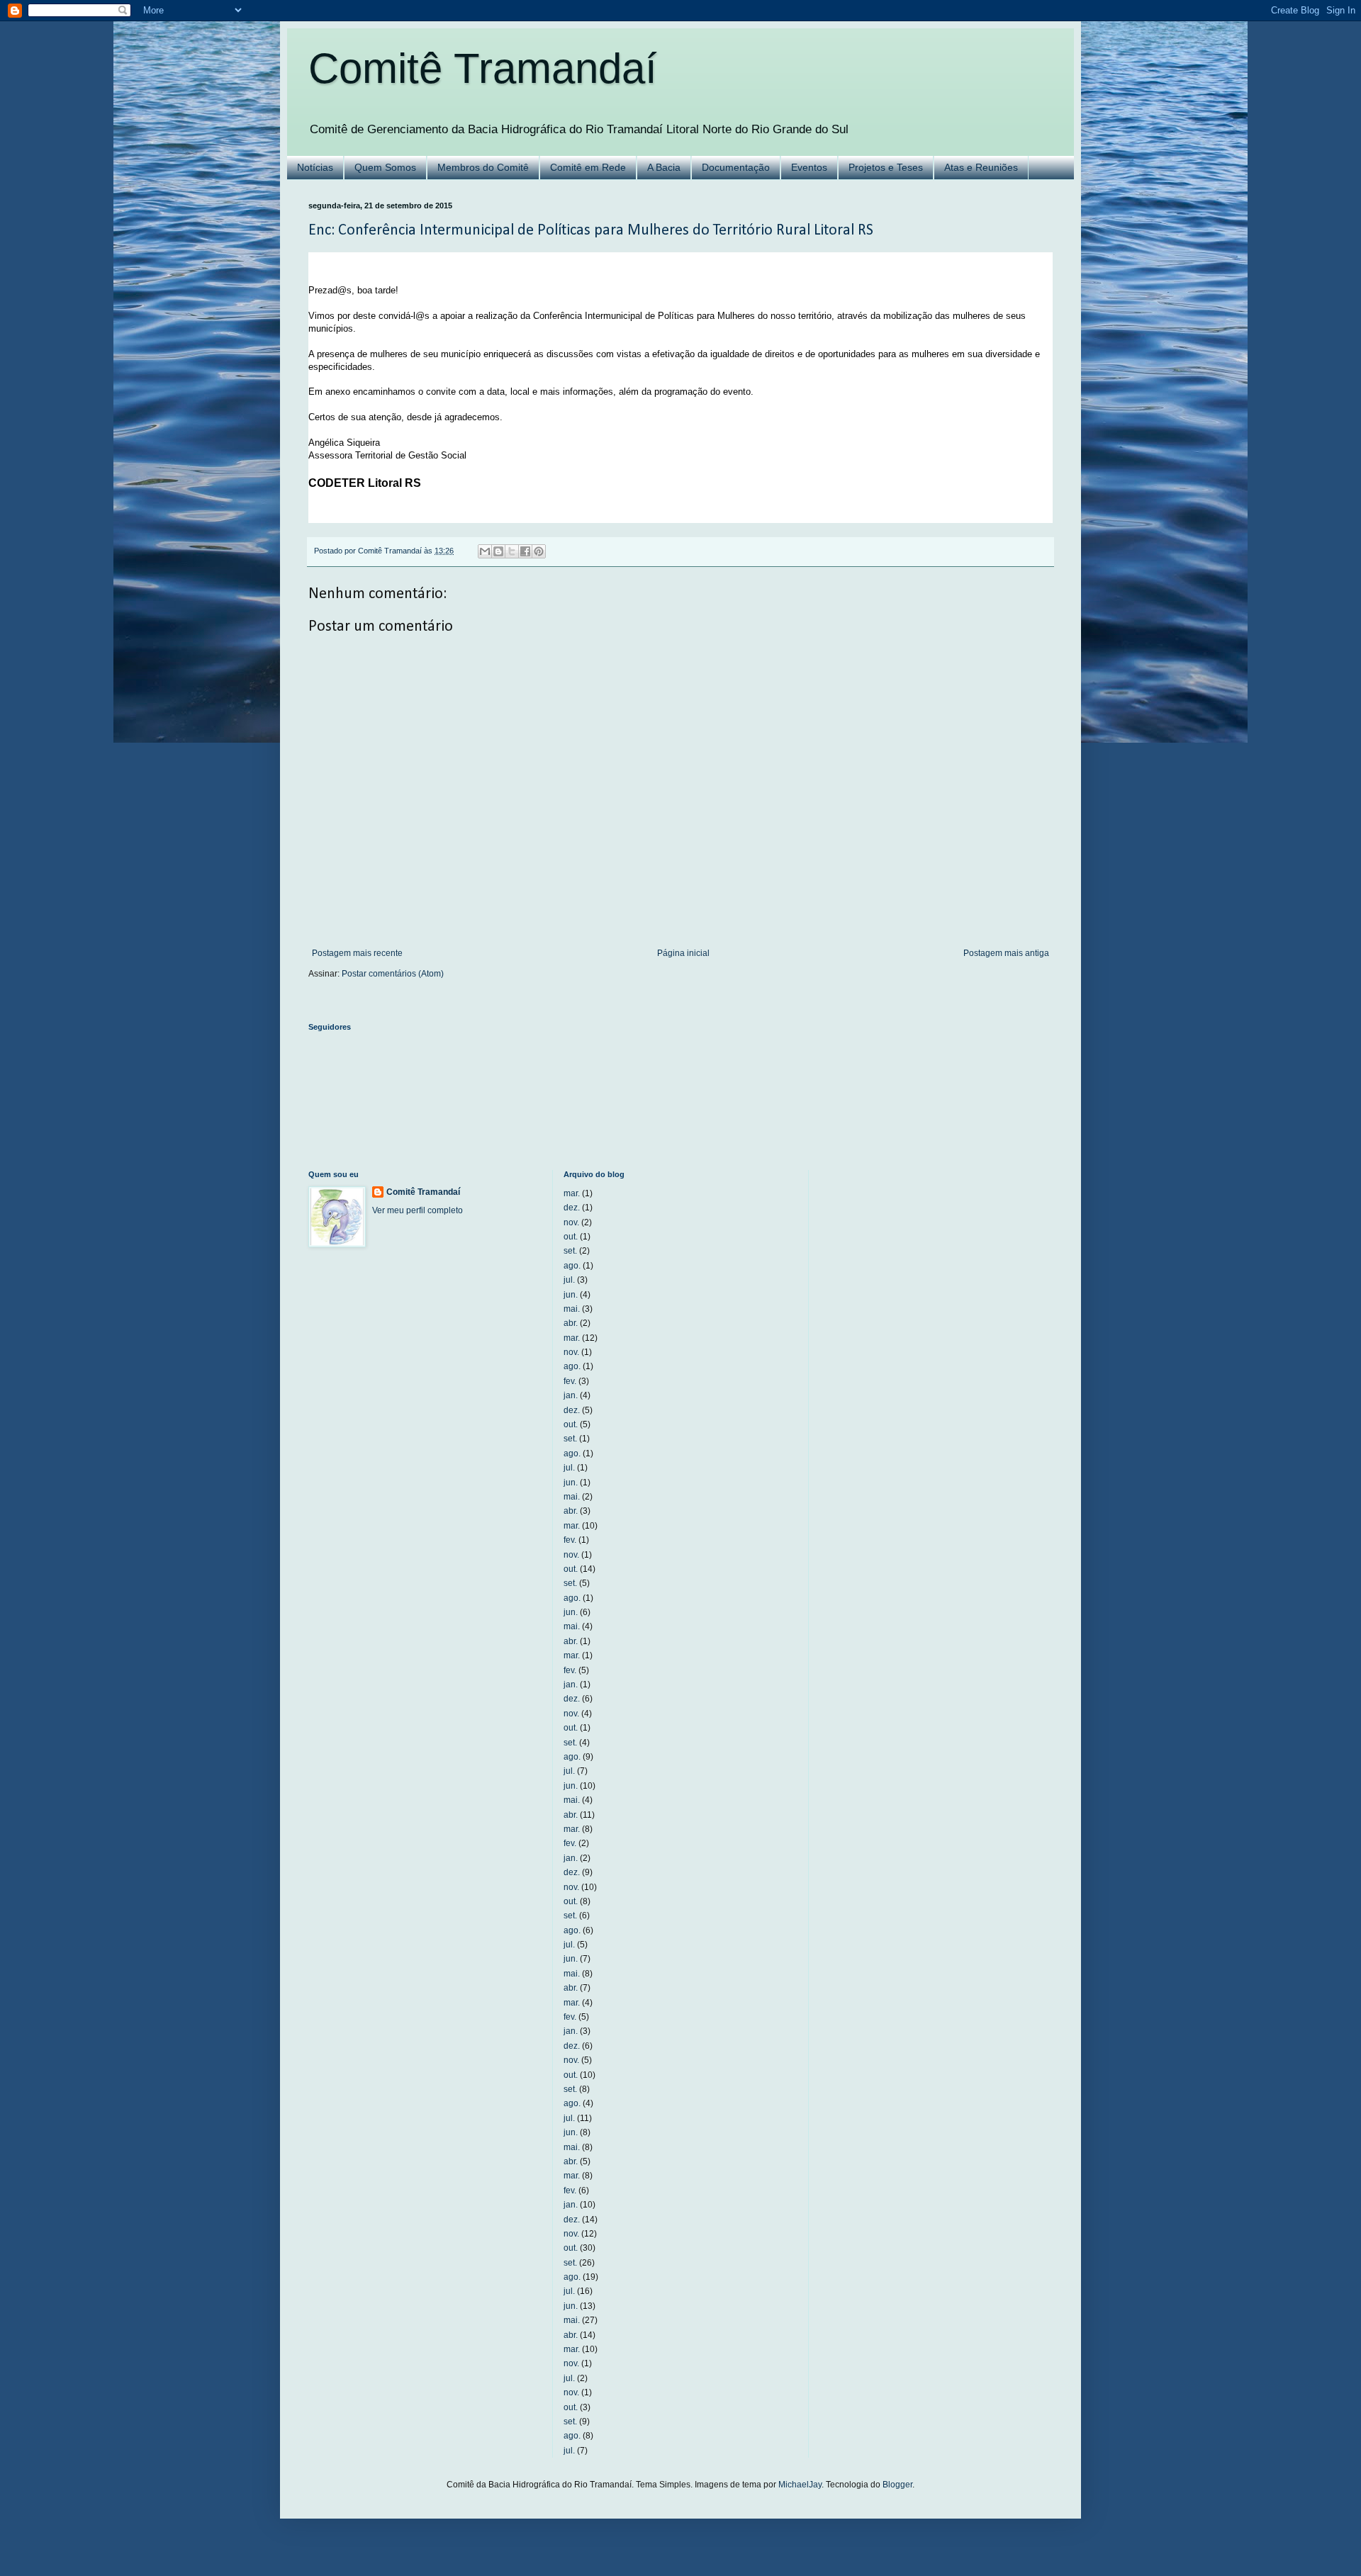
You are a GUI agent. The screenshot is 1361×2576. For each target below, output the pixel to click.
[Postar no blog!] (498, 551)
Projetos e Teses (886, 167)
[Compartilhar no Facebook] (525, 551)
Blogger (897, 2485)
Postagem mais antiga (1006, 953)
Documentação (736, 167)
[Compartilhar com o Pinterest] (539, 551)
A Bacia (664, 167)
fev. (570, 1381)
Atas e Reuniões (981, 167)
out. (571, 1237)
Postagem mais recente (357, 953)
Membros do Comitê (483, 167)
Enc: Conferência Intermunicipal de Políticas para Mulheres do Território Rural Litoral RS (591, 231)
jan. (571, 1395)
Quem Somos (385, 167)
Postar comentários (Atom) (393, 974)
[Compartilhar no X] (512, 551)
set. (570, 1251)
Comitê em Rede (588, 167)
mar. (572, 1193)
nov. (571, 1222)
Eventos (809, 167)
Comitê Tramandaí (483, 68)
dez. (572, 1208)
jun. (571, 1295)
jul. (569, 1280)
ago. (572, 1266)
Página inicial (683, 953)
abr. (571, 1323)
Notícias (315, 167)
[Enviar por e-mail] (485, 551)
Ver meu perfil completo (418, 1210)
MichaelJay (800, 2485)
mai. (572, 1309)
